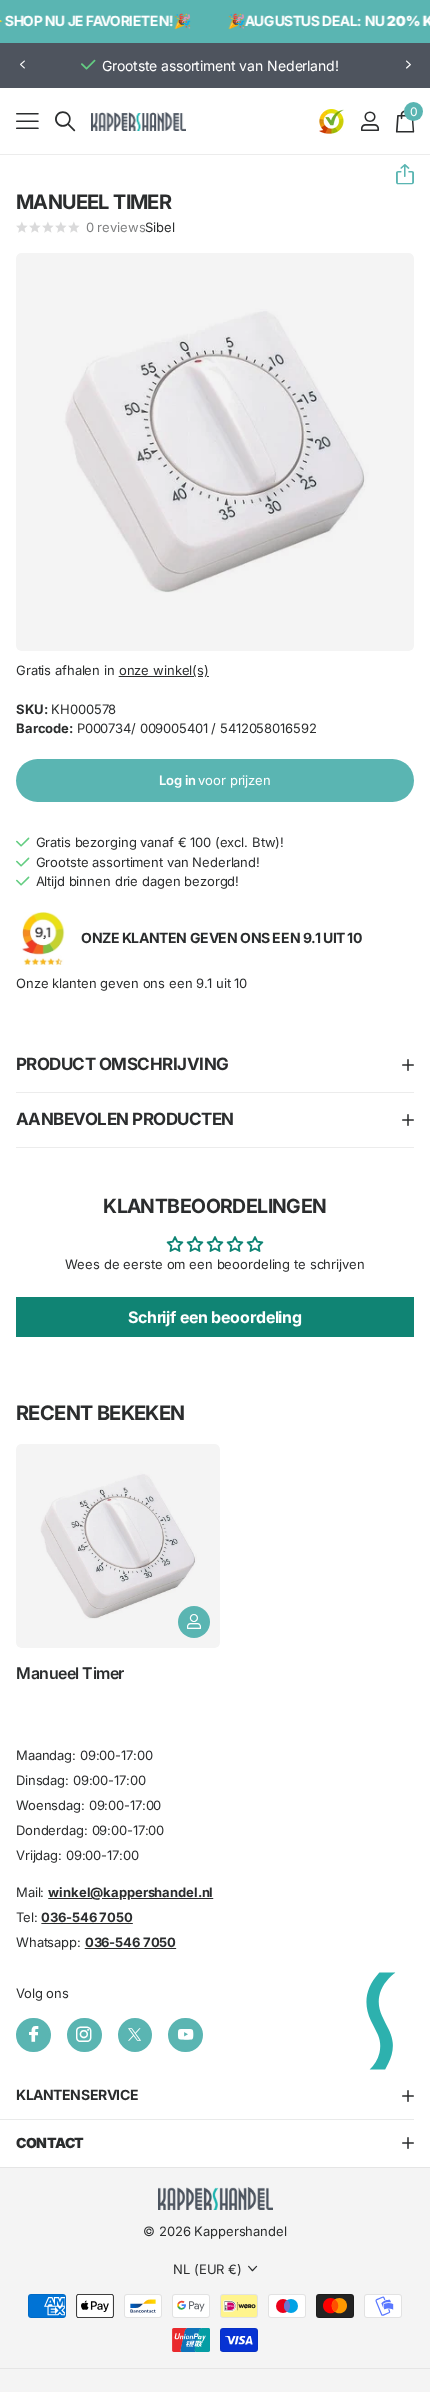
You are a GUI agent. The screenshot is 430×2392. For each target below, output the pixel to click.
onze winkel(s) (164, 670)
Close (215, 2095)
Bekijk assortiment (27, 120)
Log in (215, 780)
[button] (22, 65)
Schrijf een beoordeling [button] (215, 1317)
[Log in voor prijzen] (194, 1622)
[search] (65, 121)
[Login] (369, 121)
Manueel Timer (70, 1673)
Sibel (159, 227)
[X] (135, 2034)
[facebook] (33, 2034)
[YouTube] (185, 2034)
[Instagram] (84, 2034)
